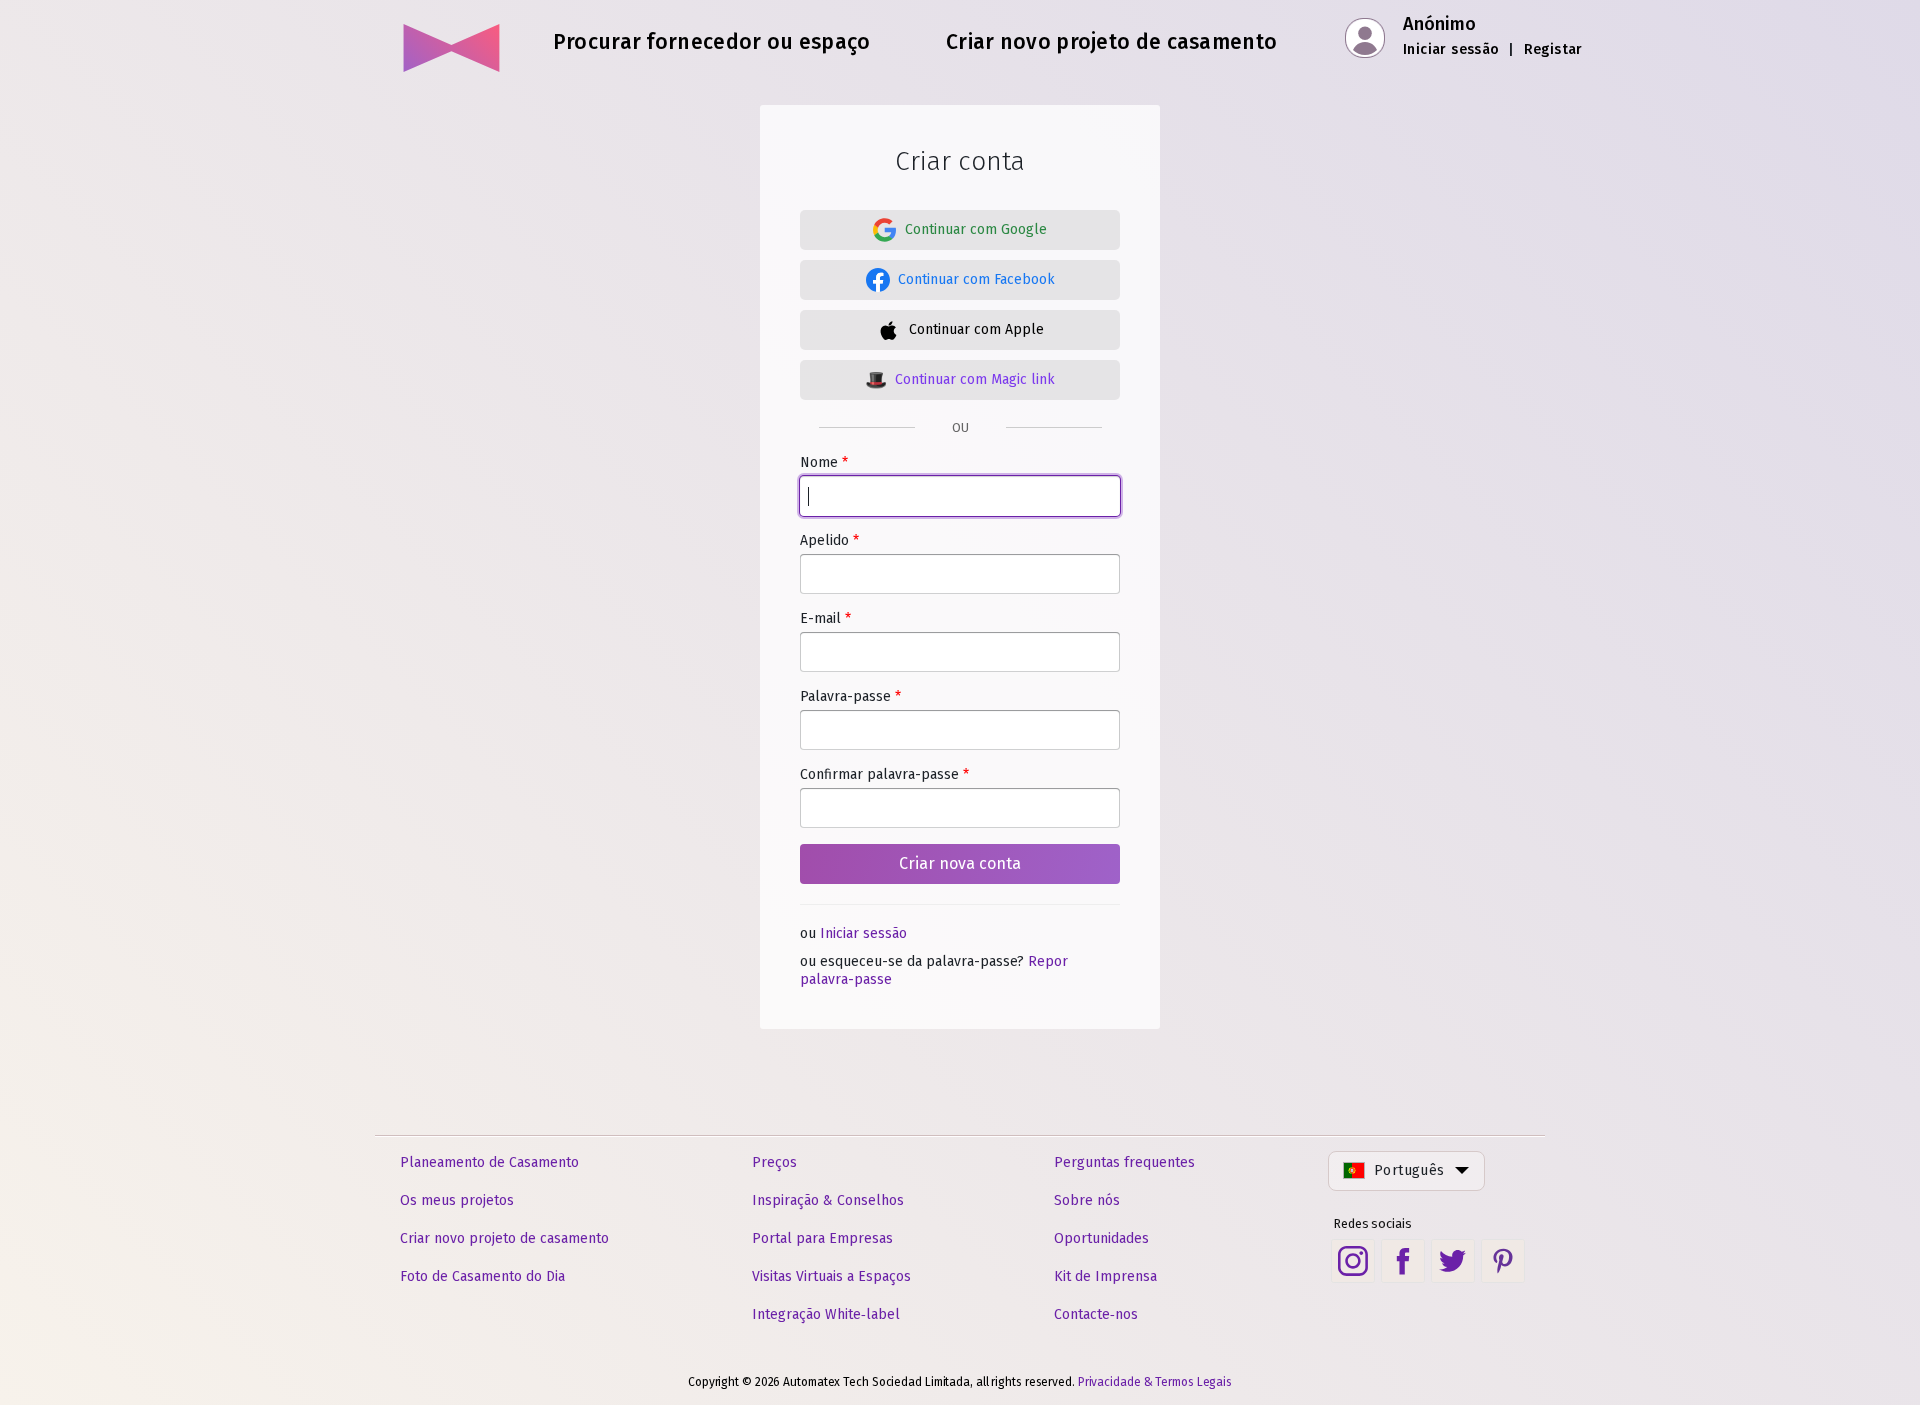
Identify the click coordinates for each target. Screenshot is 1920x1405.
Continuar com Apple (976, 329)
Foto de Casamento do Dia (482, 1276)
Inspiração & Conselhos (828, 1200)
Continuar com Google (976, 229)
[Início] (452, 40)
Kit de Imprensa (1105, 1276)
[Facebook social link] (1403, 1261)
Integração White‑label (826, 1314)
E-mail (825, 618)
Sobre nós (1087, 1200)
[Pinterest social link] (1503, 1261)
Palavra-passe (850, 696)
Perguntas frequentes (1124, 1162)
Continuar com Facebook (976, 279)
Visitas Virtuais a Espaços (831, 1276)
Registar (1553, 49)
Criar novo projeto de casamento (504, 1238)
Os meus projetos (457, 1200)
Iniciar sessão (1451, 49)
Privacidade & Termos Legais (1155, 1382)
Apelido (829, 540)
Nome (824, 462)
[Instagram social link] (1353, 1261)
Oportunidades (1101, 1238)
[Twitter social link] (1453, 1261)
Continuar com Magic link (975, 379)
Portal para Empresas (822, 1238)
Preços (774, 1162)
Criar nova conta (960, 863)
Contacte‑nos (1096, 1314)
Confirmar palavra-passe (884, 774)
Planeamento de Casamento (489, 1162)
